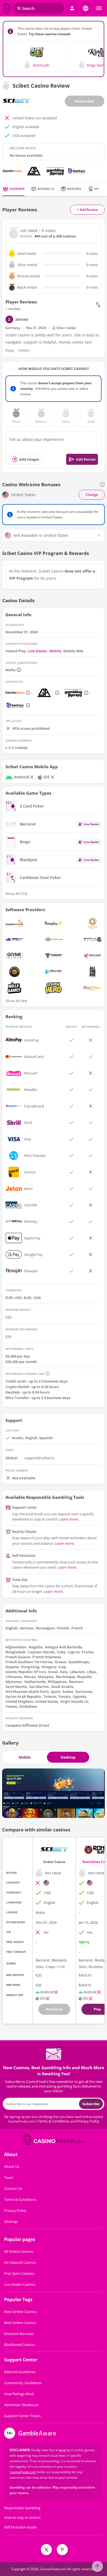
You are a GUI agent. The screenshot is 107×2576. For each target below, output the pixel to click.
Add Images (29, 459)
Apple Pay (32, 1238)
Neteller (31, 1090)
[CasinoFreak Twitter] (46, 2550)
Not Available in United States (41, 535)
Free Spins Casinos (19, 2273)
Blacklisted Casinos (19, 2345)
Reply (10, 350)
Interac (30, 1172)
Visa (27, 1139)
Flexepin (31, 1271)
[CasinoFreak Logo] (7, 8)
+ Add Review (88, 210)
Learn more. (69, 1519)
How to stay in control (22, 2518)
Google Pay (33, 1254)
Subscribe (91, 2104)
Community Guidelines (23, 2383)
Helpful (24, 350)
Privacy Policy (88, 2121)
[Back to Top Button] (97, 2566)
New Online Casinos (20, 2312)
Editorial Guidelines (20, 2372)
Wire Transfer (35, 1156)
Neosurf (31, 1073)
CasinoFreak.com (23, 2472)
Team (9, 2177)
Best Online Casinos (20, 2323)
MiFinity (31, 1221)
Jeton (28, 1189)
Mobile (55, 651)
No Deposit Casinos (20, 2262)
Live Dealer (38, 651)
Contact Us (13, 2188)
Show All (16, 894)
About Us (12, 2166)
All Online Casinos (19, 2251)
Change (92, 495)
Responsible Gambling (22, 2508)
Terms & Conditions (54, 2121)
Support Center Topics (22, 2416)
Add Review (86, 459)
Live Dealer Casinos (20, 2284)
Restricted (85, 101)
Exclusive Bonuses (19, 2334)
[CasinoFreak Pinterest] (62, 2550)
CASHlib (31, 1205)
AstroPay (32, 1040)
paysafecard (34, 1106)
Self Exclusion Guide (20, 2527)
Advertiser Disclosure (21, 2405)
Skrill (28, 1123)
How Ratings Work (19, 2394)
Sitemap (11, 2221)
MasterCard (34, 1057)
